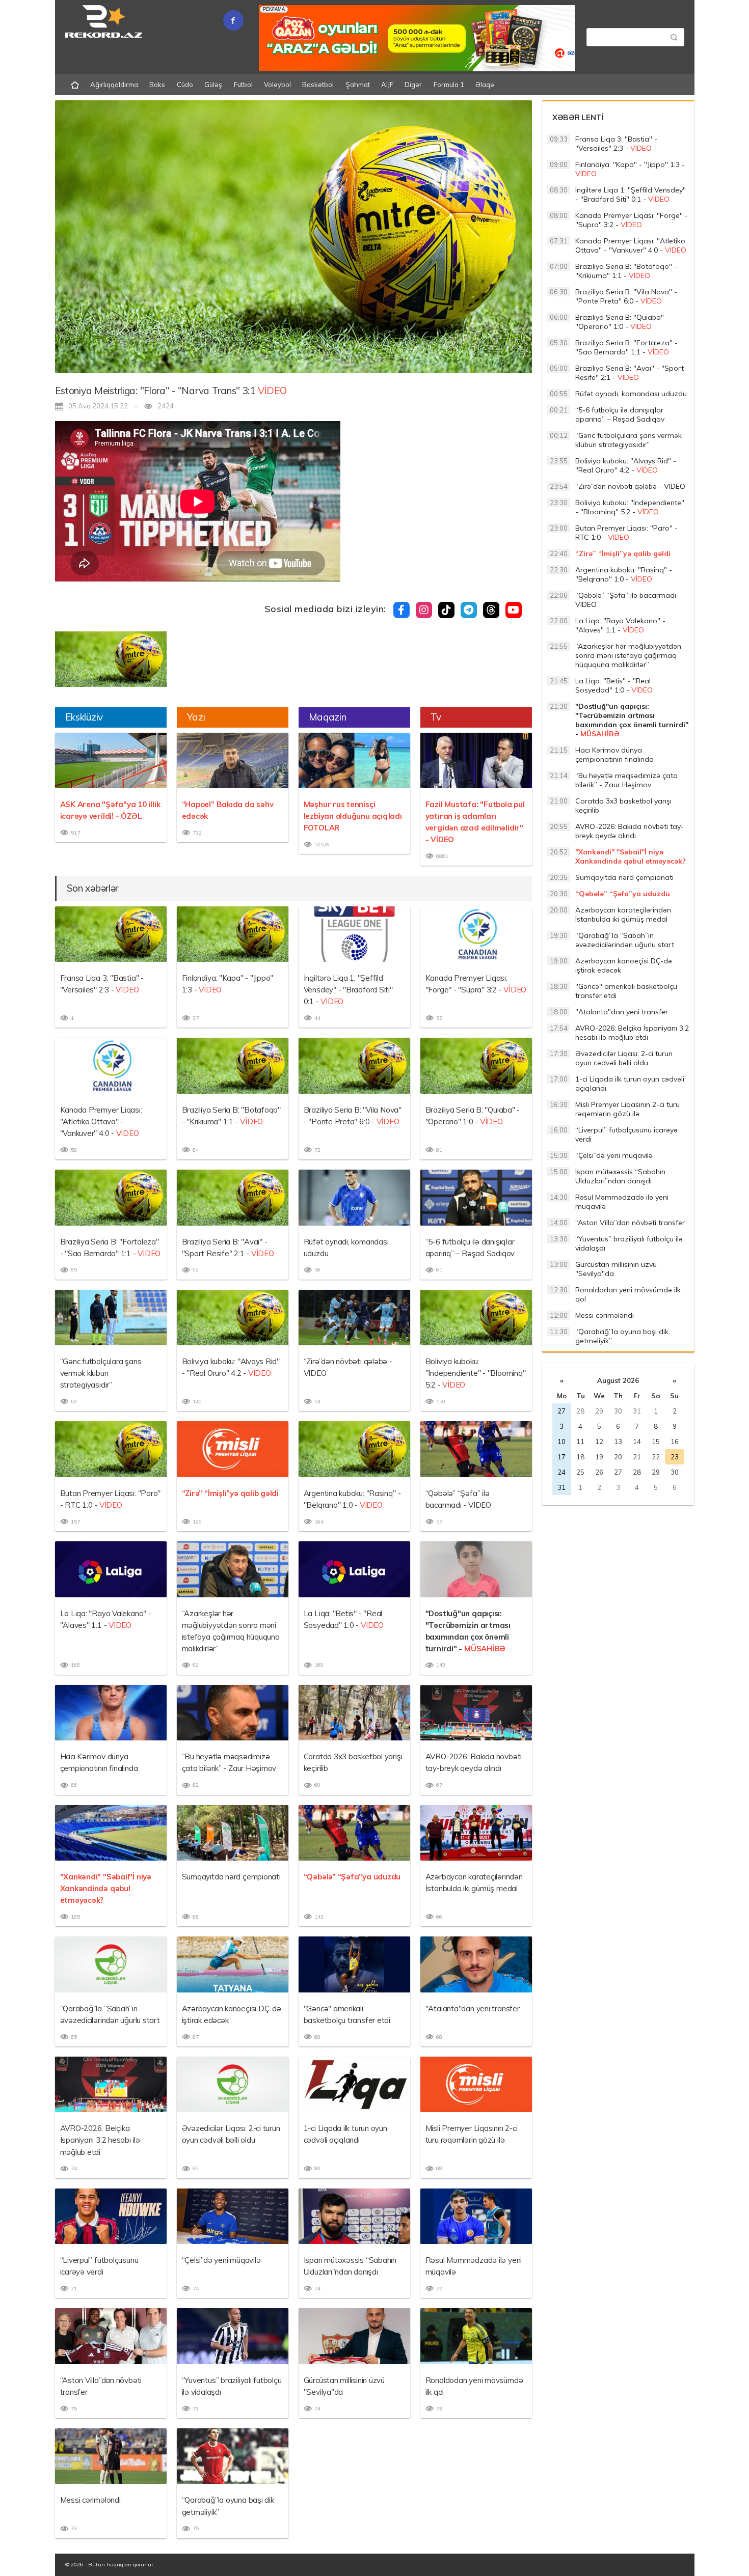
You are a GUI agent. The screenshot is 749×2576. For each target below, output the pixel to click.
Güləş (213, 85)
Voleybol (277, 85)
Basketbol (318, 85)
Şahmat (358, 85)
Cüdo (185, 85)
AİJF (387, 85)
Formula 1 (449, 85)
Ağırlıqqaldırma (114, 85)
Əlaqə (485, 85)
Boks (157, 85)
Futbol (243, 85)
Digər (413, 85)
